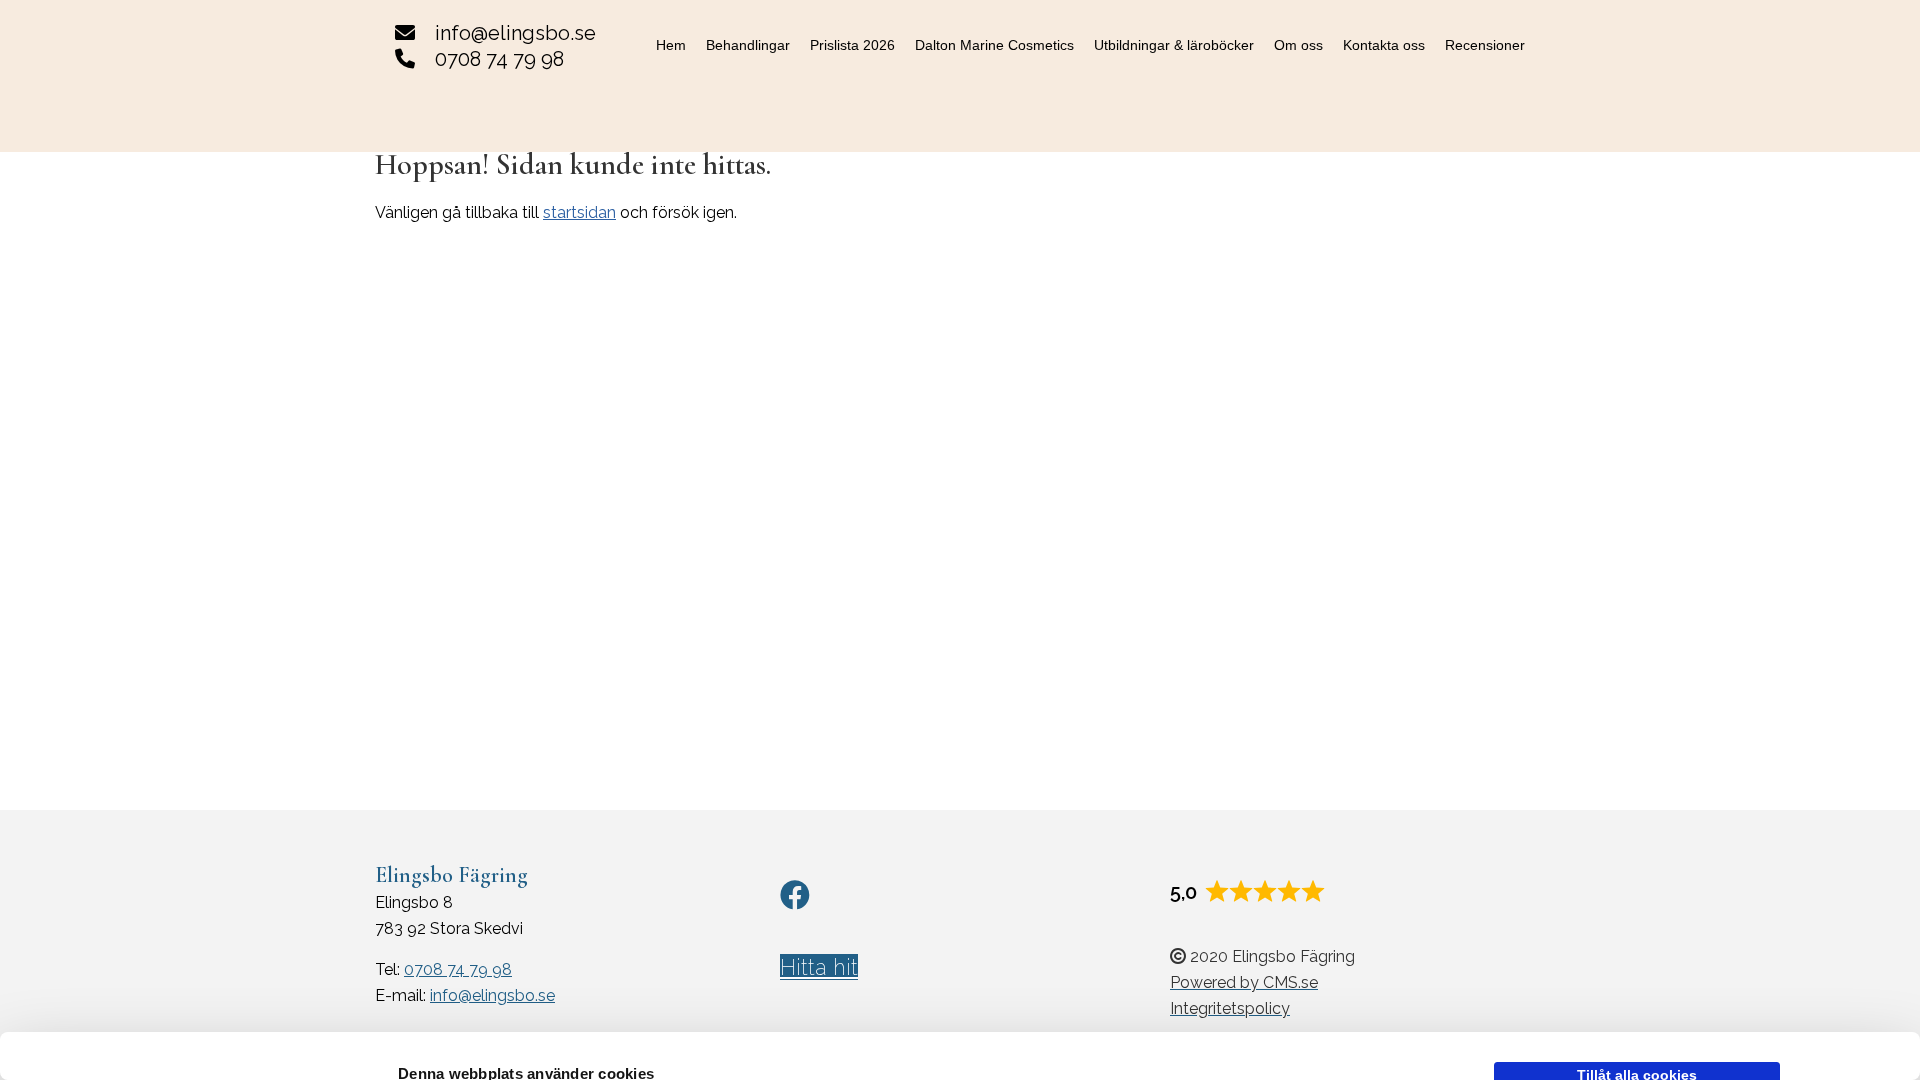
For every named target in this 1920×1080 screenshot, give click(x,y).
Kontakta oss (1384, 45)
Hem (671, 45)
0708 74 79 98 (499, 59)
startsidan (579, 212)
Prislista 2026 (852, 45)
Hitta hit (819, 967)
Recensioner (1485, 45)
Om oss (1298, 45)
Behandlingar (748, 45)
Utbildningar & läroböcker (1174, 45)
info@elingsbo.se (515, 33)
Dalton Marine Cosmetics (994, 45)
